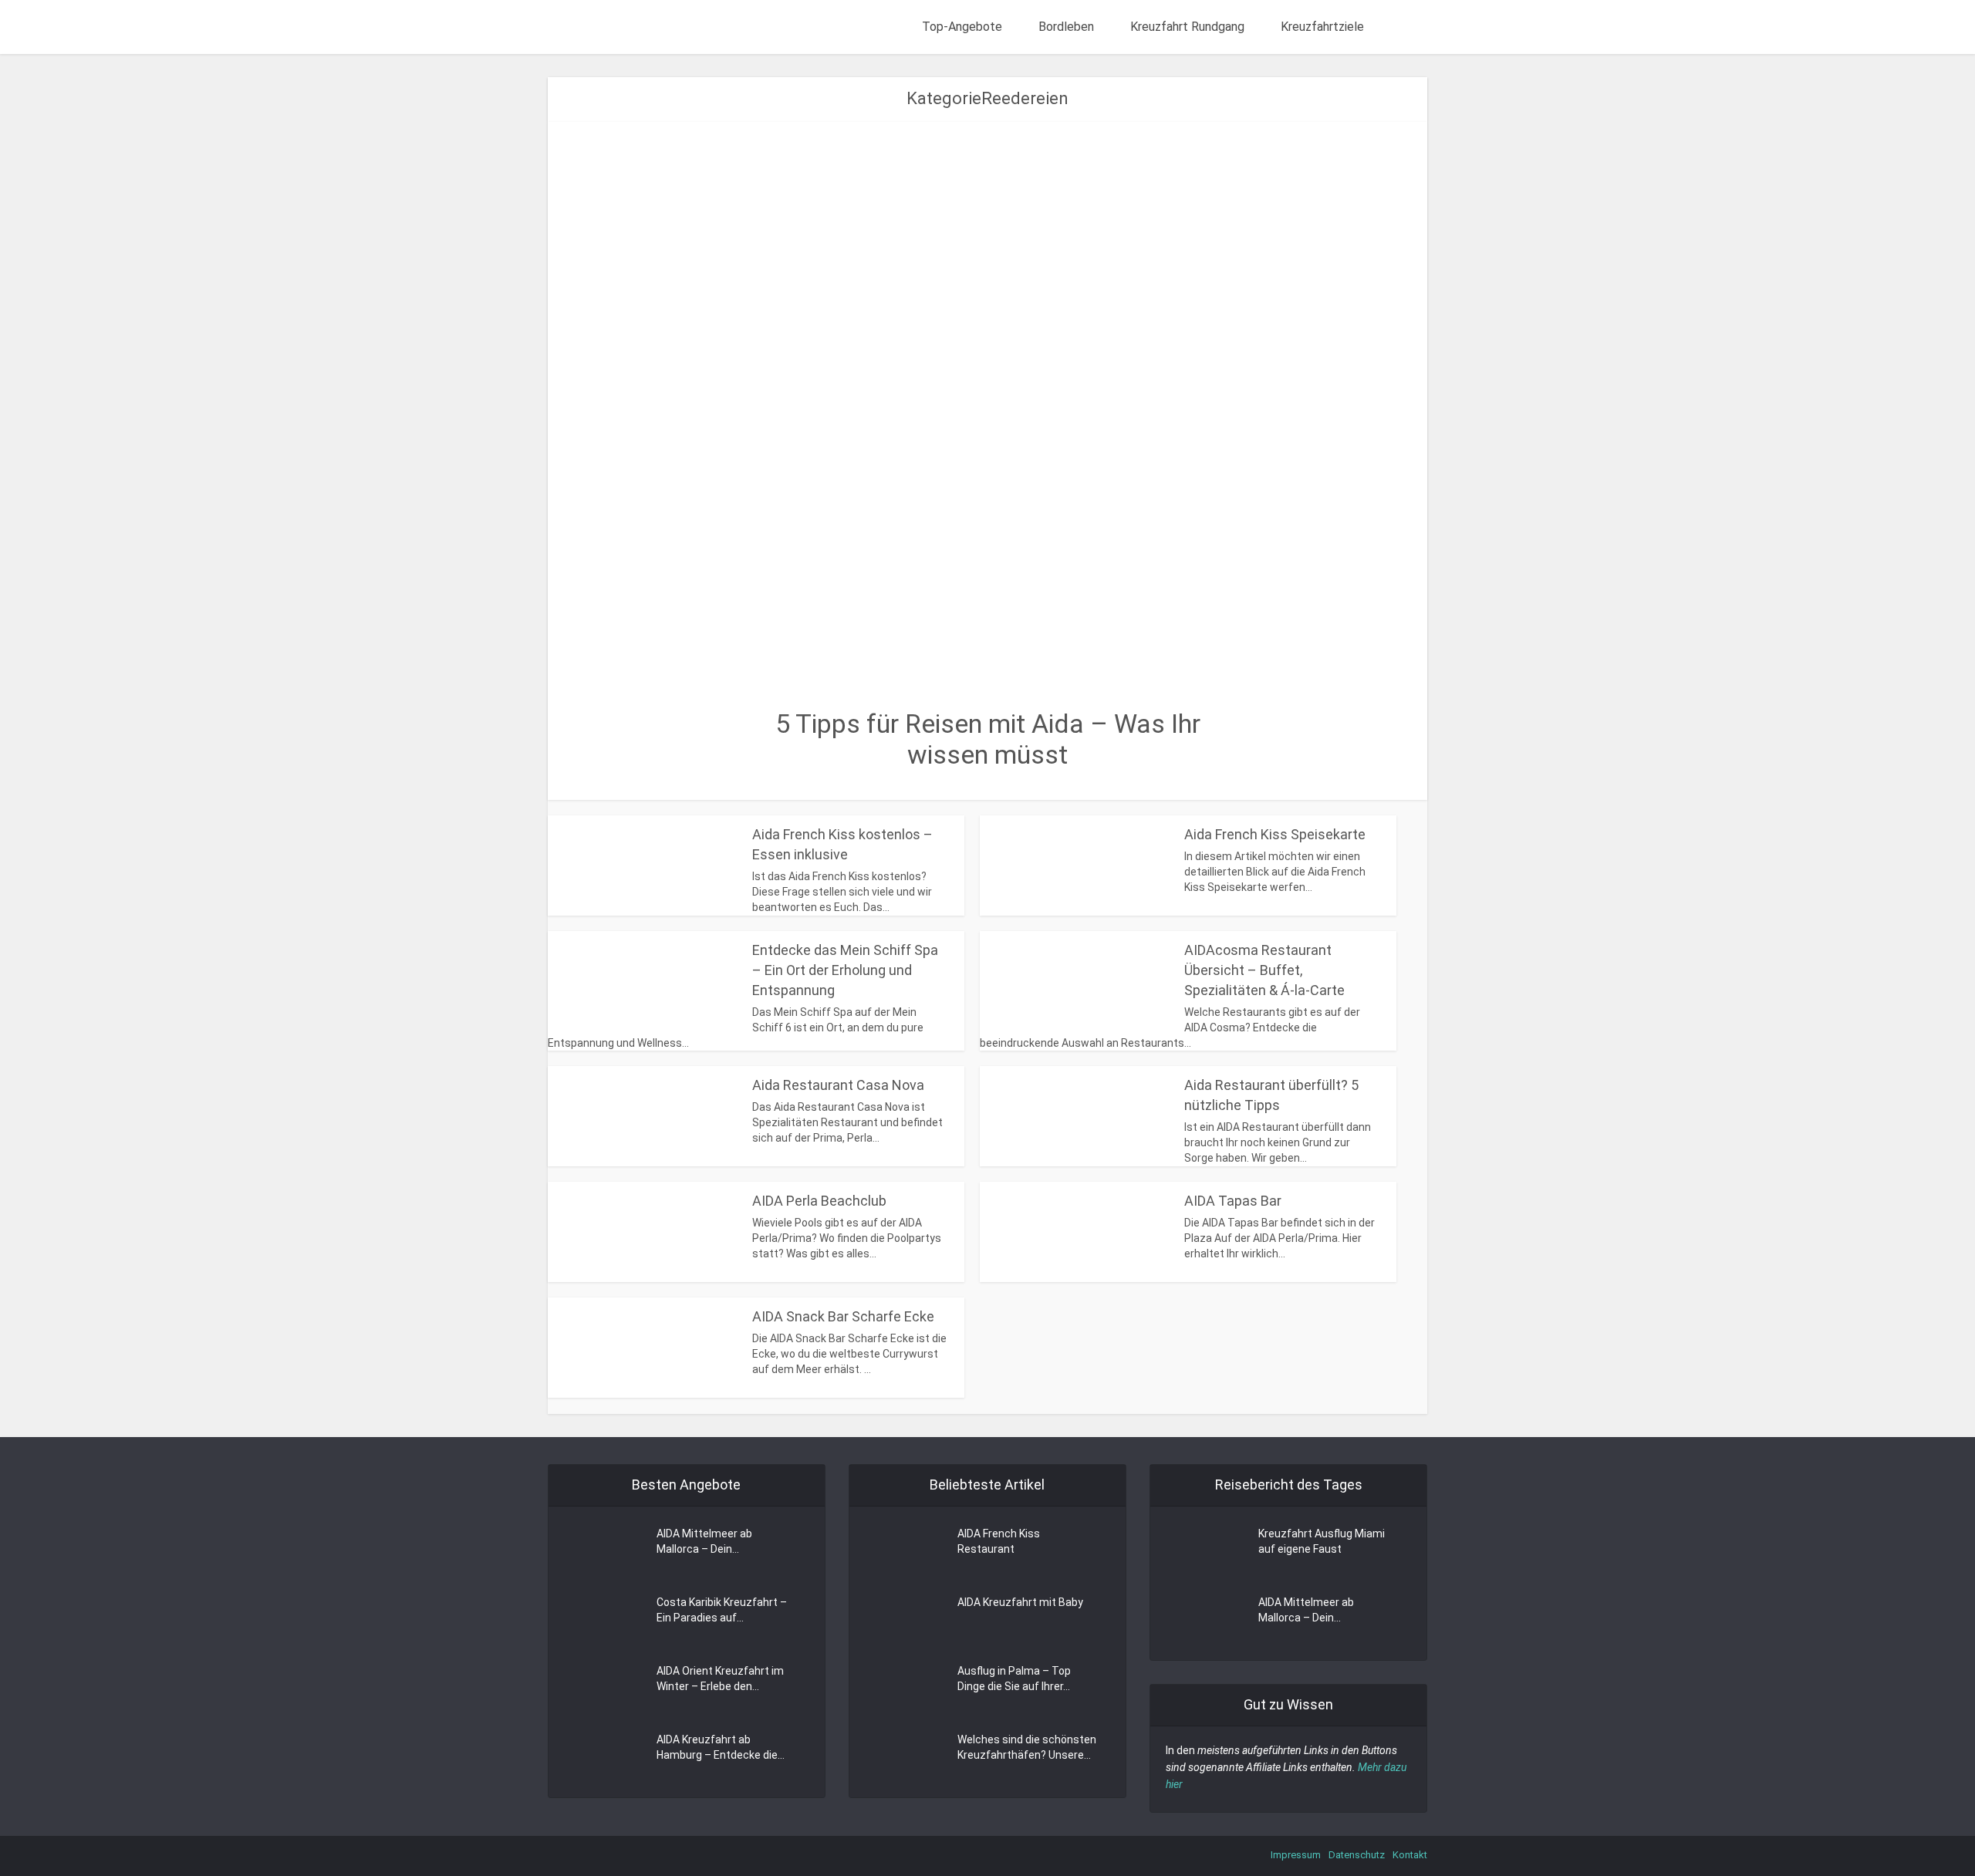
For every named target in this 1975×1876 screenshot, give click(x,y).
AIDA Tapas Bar (1233, 1201)
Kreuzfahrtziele (1322, 27)
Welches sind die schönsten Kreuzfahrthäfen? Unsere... (1027, 1747)
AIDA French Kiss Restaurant (999, 1541)
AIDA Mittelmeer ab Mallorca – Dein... (704, 1541)
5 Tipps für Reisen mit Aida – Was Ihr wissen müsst (988, 739)
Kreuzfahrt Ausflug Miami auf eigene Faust (1322, 1541)
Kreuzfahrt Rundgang (1187, 27)
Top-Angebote (962, 27)
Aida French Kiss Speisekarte (1275, 834)
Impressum (1296, 1855)
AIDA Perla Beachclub (819, 1201)
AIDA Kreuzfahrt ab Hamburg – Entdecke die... (721, 1747)
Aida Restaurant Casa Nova (838, 1085)
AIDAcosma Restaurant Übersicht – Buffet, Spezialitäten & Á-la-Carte (1264, 970)
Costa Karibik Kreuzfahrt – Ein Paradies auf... (722, 1610)
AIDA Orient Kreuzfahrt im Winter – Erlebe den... (720, 1679)
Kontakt (1410, 1855)
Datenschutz (1357, 1855)
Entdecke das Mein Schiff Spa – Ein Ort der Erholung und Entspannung (845, 970)
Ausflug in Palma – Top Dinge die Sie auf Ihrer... (1014, 1679)
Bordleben (1066, 27)
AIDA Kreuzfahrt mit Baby (1020, 1602)
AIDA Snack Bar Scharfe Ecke (843, 1316)
